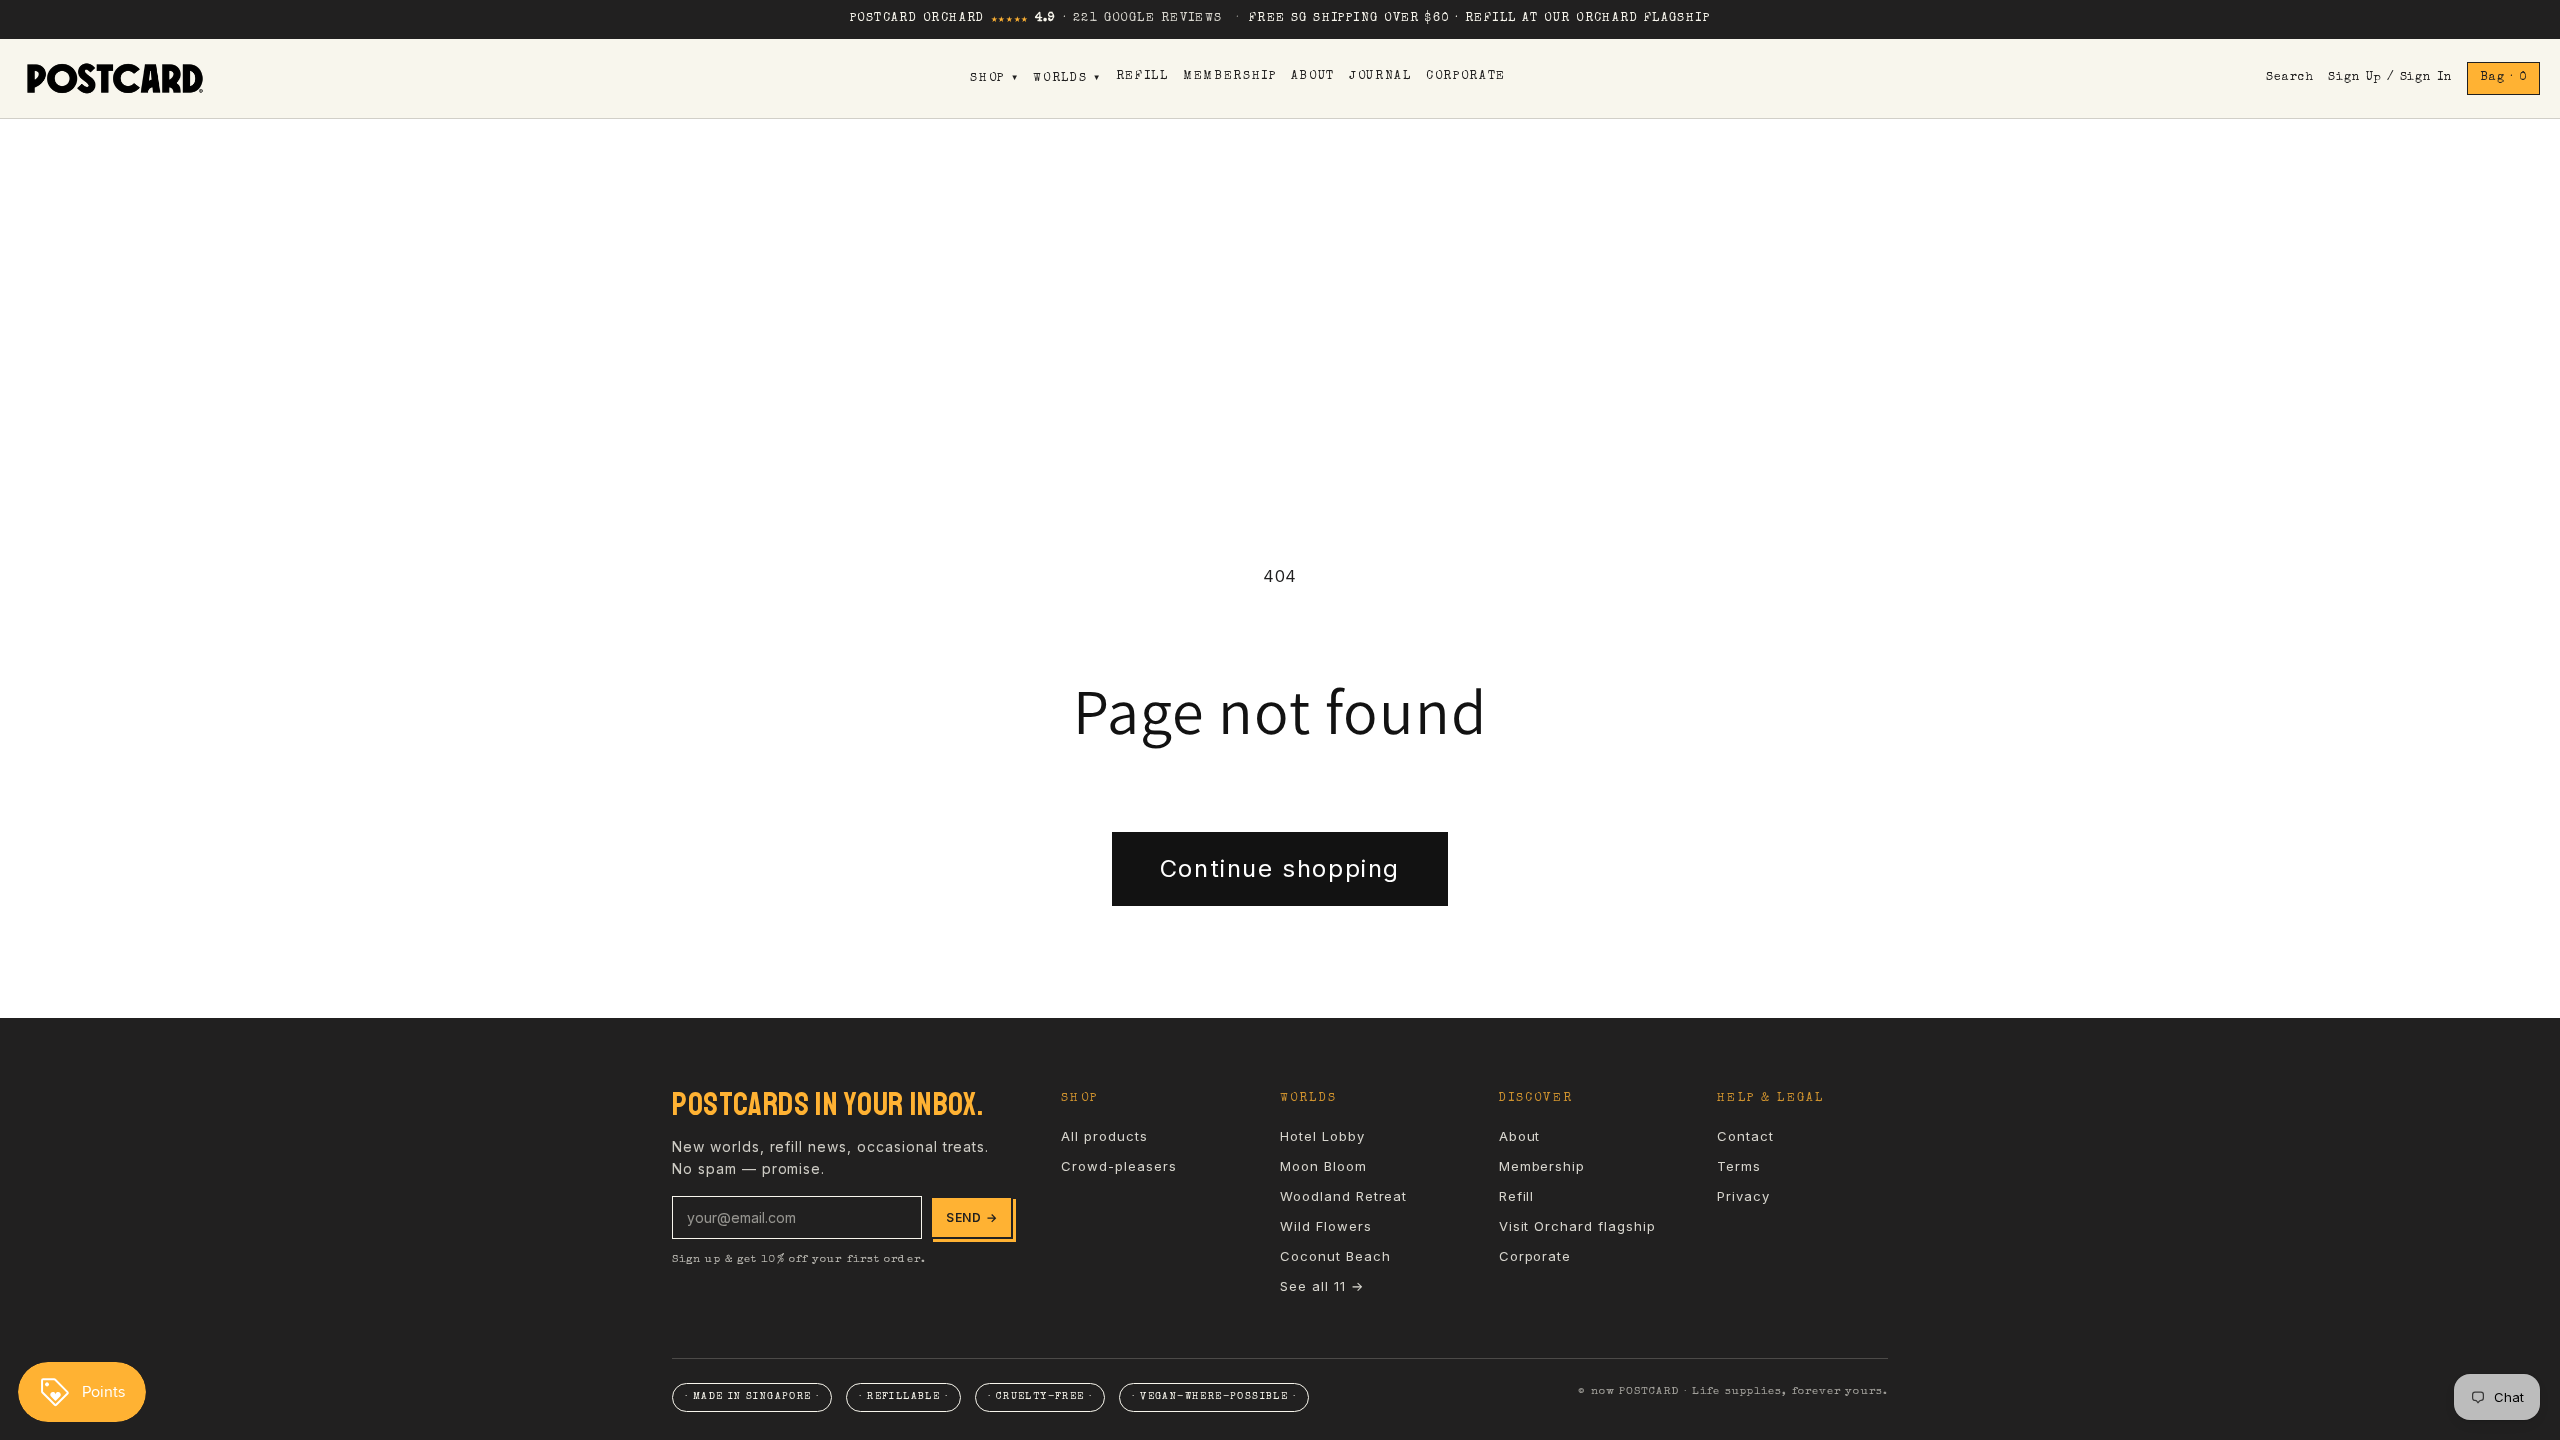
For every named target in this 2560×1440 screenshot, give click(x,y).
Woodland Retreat (1343, 1196)
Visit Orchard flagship (1577, 1226)
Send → (971, 1217)
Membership (1230, 77)
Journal (1380, 77)
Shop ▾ (994, 79)
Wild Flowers (1326, 1226)
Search (2290, 78)
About (1313, 77)
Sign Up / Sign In (2390, 78)
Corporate (1466, 77)
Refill (1142, 77)
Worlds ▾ (1067, 79)
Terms (1739, 1166)
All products (1104, 1136)
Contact (1745, 1136)
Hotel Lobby (1322, 1136)
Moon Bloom (1323, 1166)
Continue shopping (1280, 868)
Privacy (1743, 1196)
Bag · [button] (2503, 78)
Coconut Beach (1335, 1256)
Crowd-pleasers (1118, 1166)
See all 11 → (1322, 1286)
